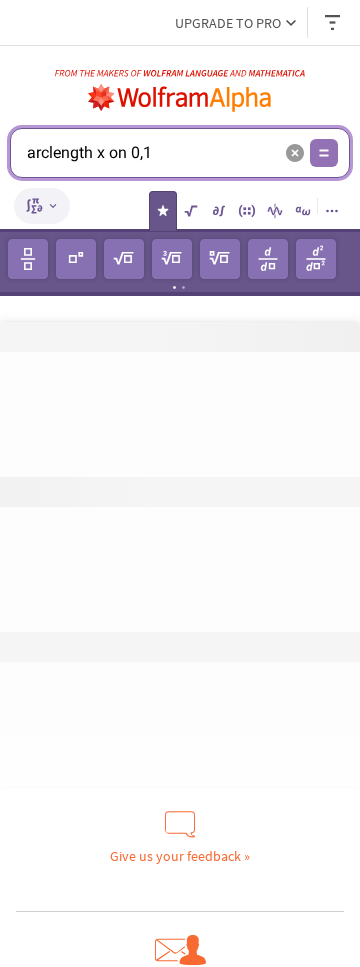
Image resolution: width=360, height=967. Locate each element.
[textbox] (150, 168)
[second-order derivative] (316, 259)
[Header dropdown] (334, 22)
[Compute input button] (324, 153)
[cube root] (172, 259)
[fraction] (28, 259)
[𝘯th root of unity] (220, 259)
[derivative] (268, 259)
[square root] (124, 259)
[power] (76, 259)
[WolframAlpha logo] (180, 98)
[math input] (42, 206)
